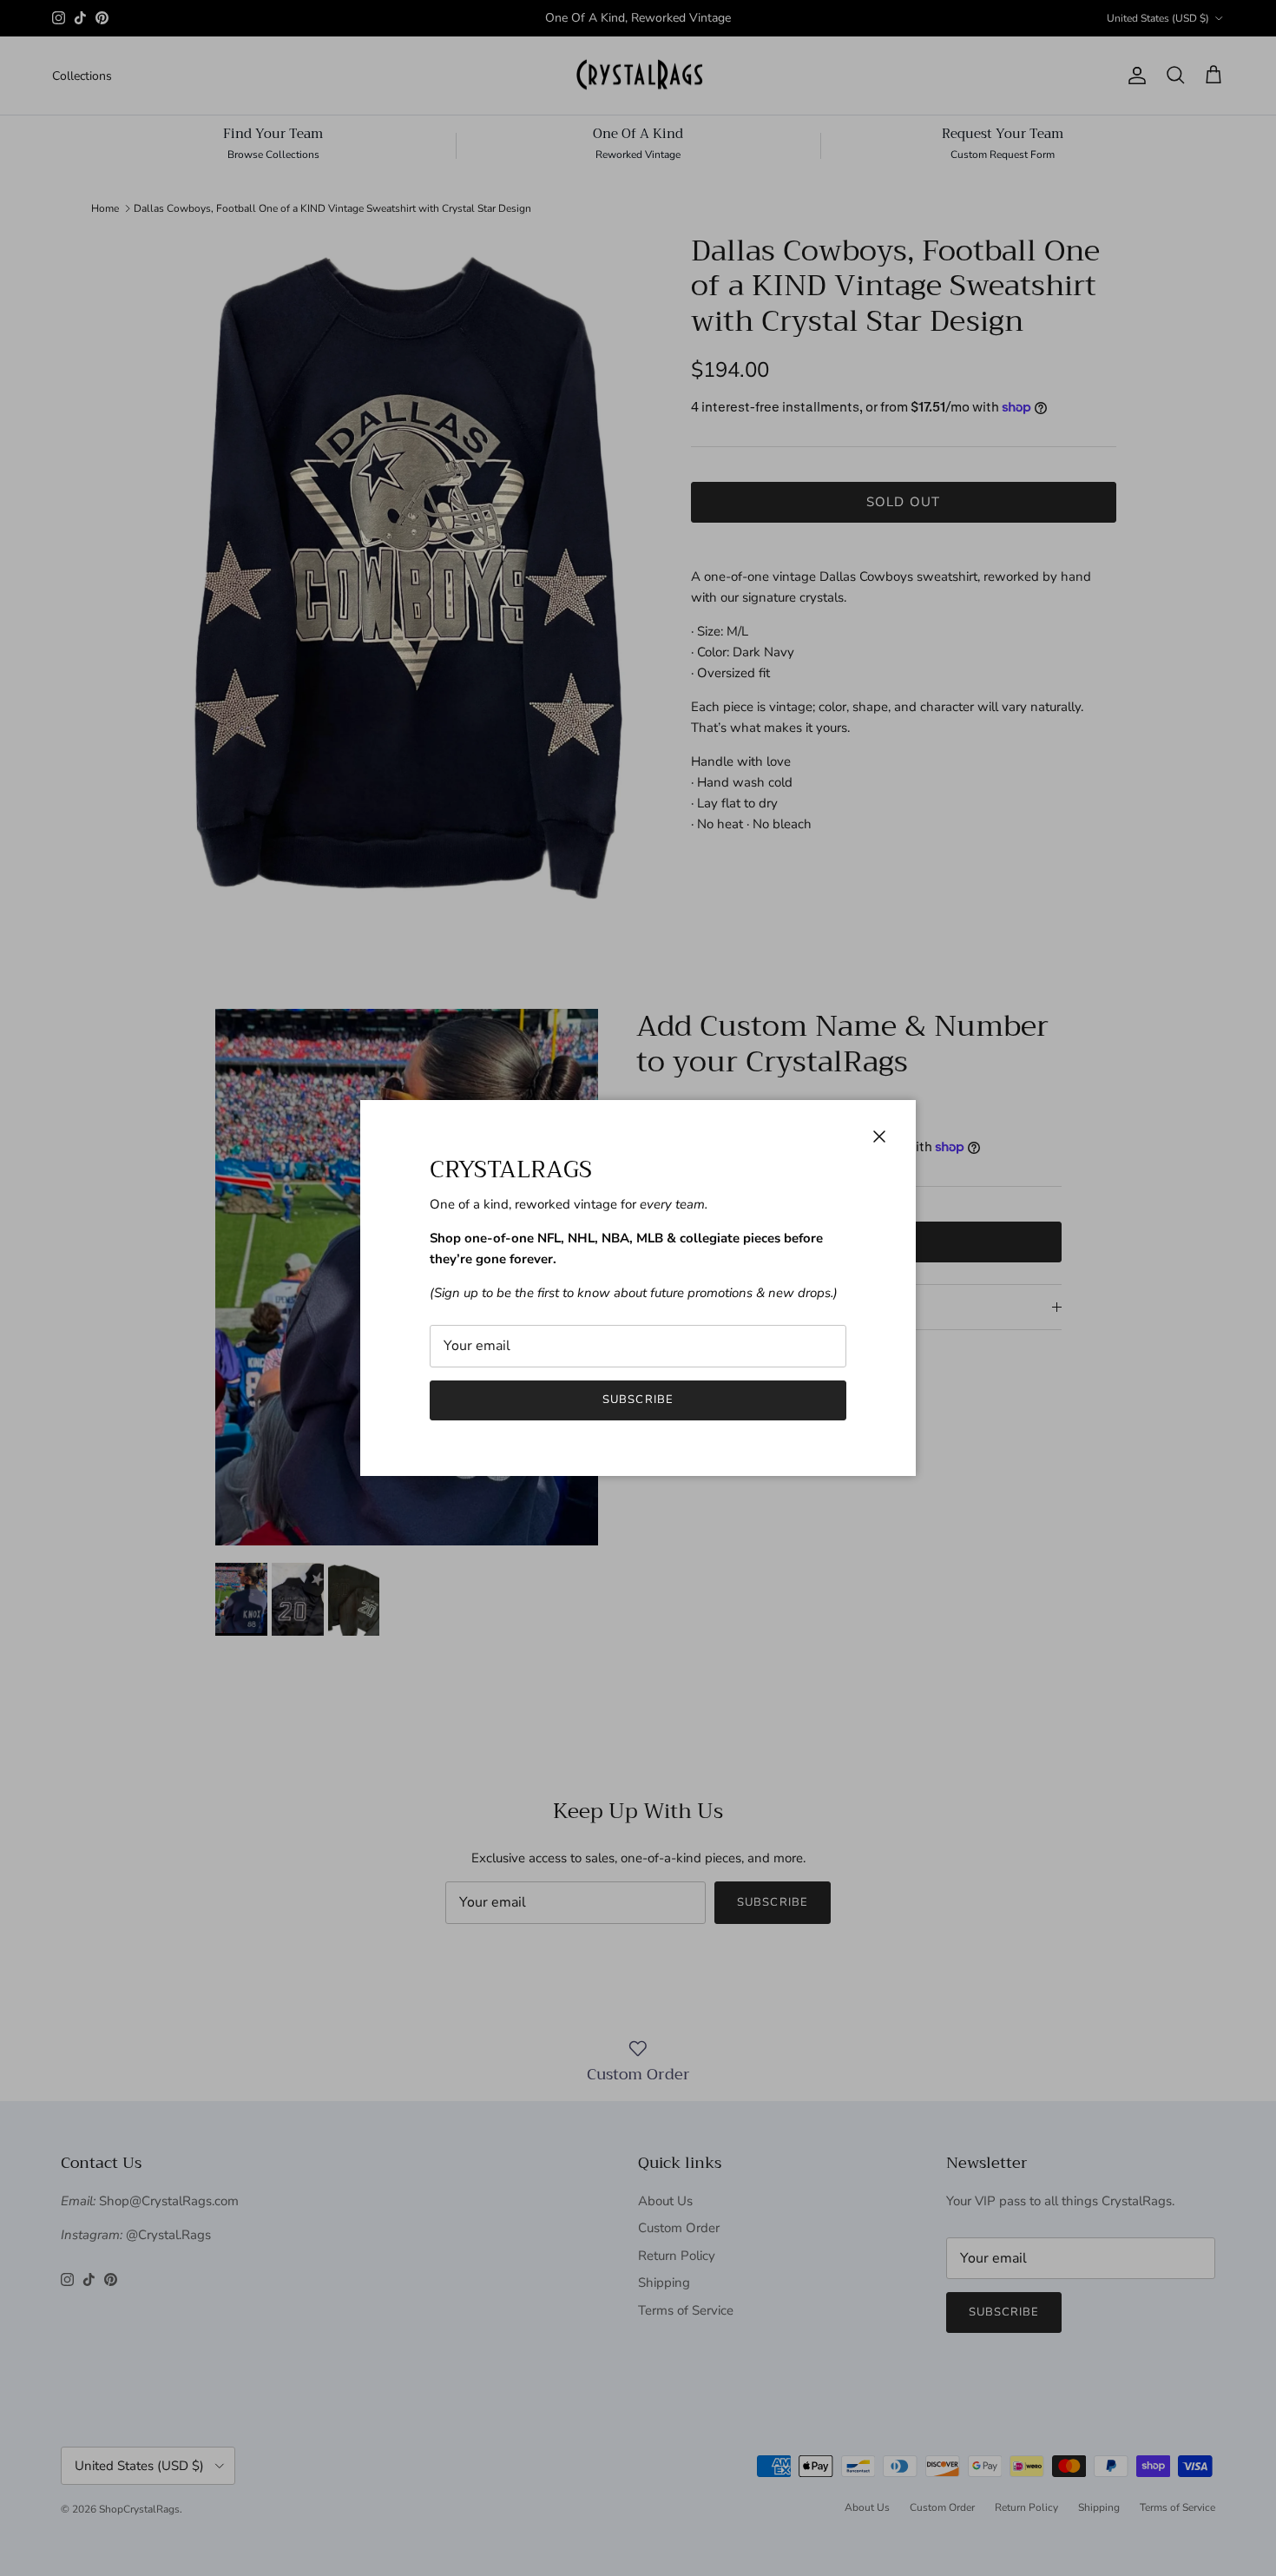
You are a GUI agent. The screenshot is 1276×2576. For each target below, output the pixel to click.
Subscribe (638, 1400)
